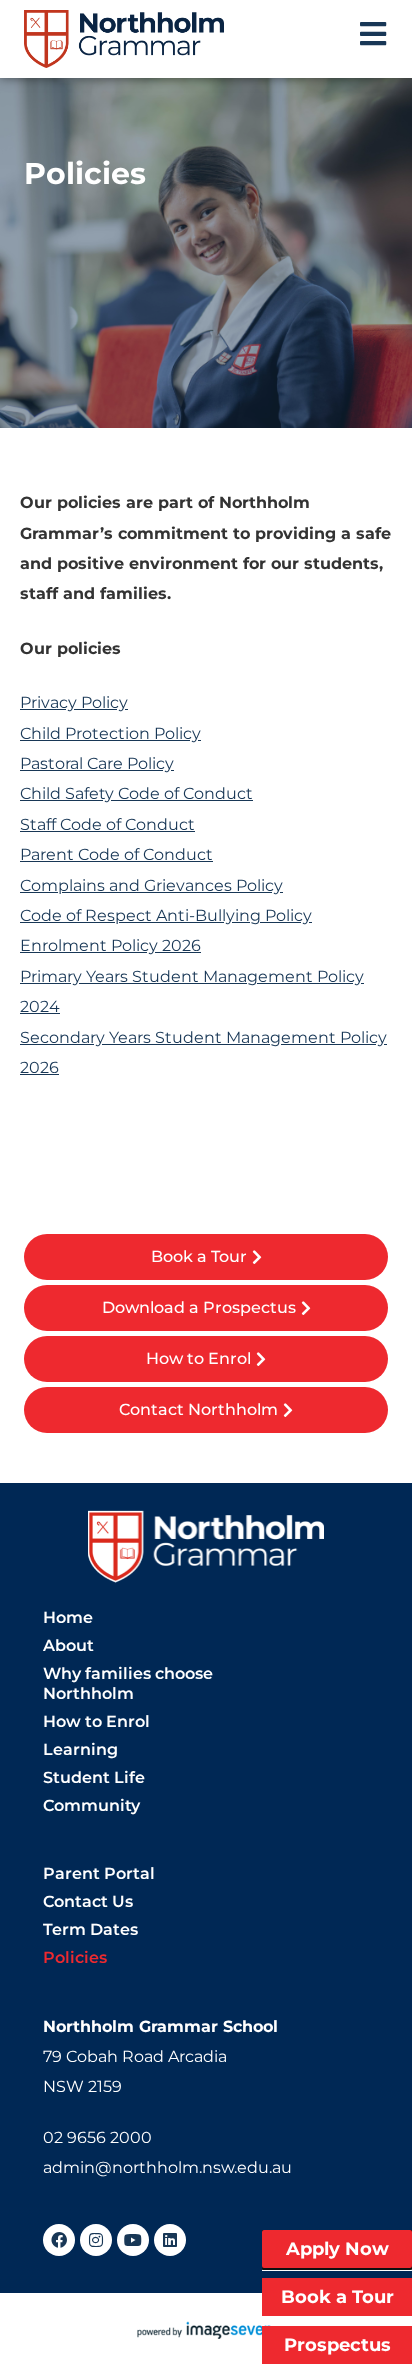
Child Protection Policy (110, 733)
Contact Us (88, 1901)
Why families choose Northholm (128, 1683)
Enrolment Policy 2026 (110, 945)
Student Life (94, 1777)
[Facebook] (59, 2240)
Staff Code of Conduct (107, 824)
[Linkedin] (170, 2240)
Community (91, 1805)
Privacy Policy (74, 702)
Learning (80, 1749)
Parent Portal (99, 1873)
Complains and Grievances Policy (151, 885)
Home (68, 1617)
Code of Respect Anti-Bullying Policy (166, 915)
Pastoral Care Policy (97, 763)
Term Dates (90, 1929)
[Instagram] (96, 2240)
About (68, 1645)
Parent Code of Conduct (116, 854)
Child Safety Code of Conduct (136, 793)
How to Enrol (96, 1721)
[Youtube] (133, 2240)
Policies (75, 1957)
